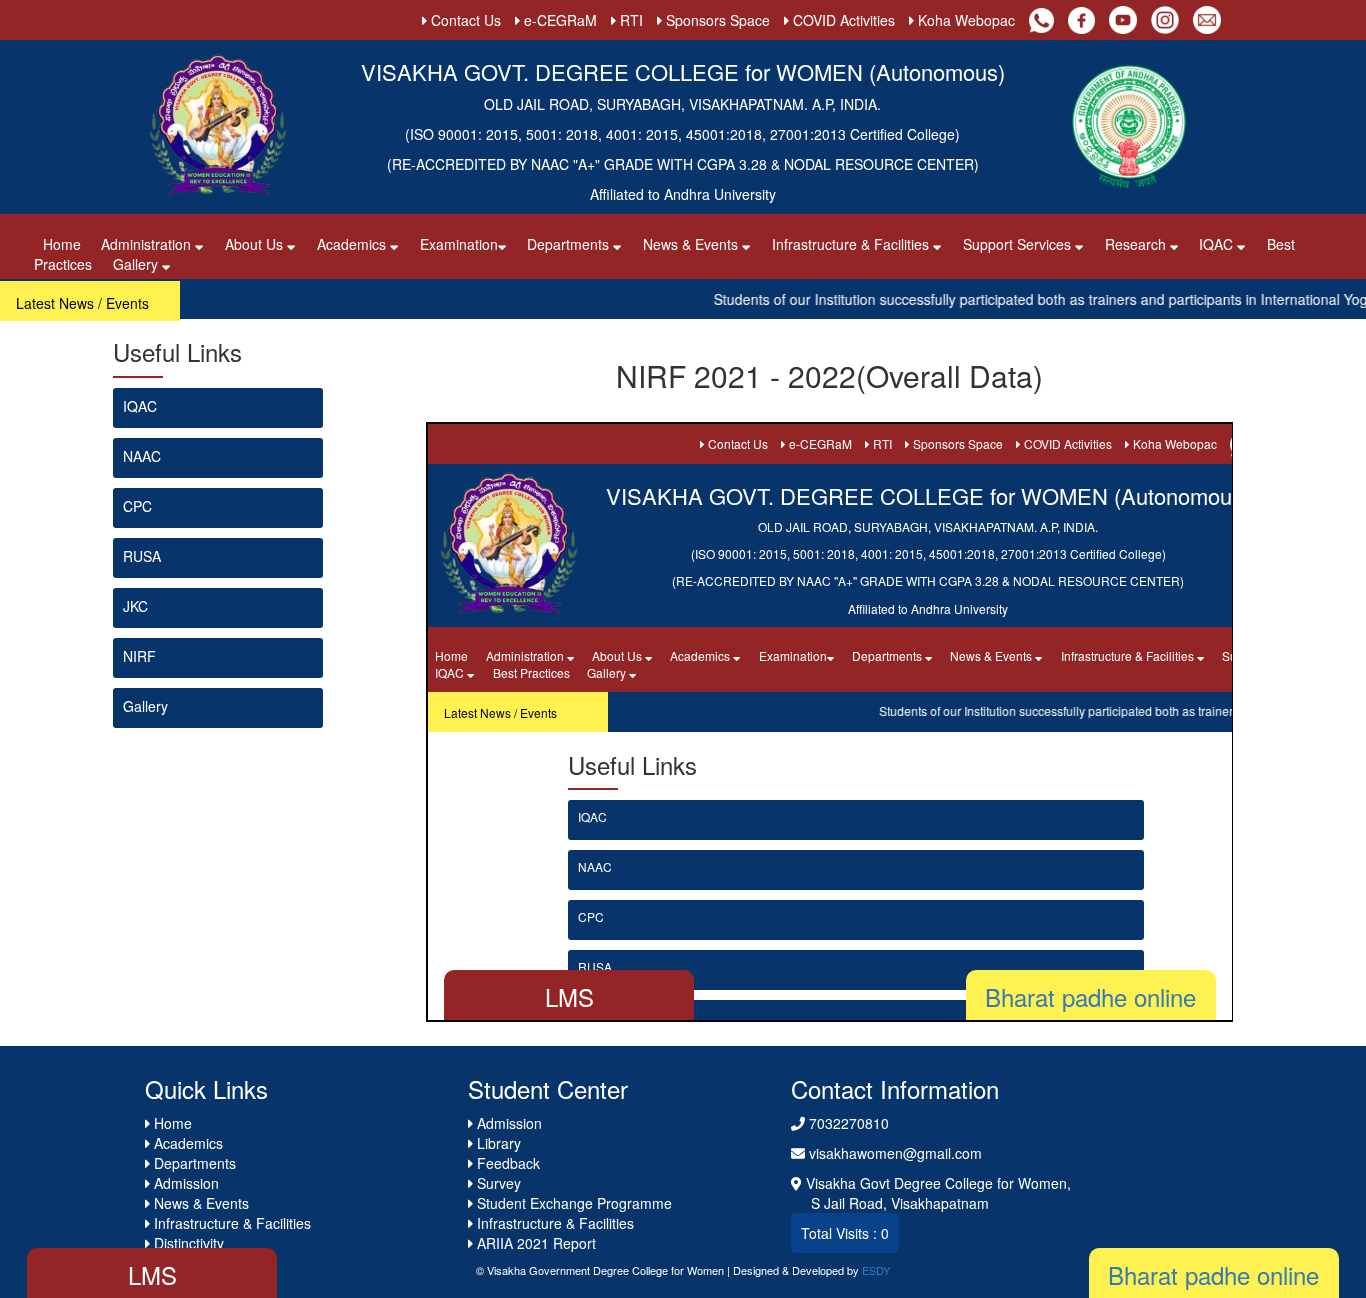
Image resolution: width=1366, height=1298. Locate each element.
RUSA (142, 556)
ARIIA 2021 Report (534, 1243)
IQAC (140, 406)
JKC (135, 606)
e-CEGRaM (558, 20)
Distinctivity (187, 1243)
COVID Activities (842, 20)
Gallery (137, 264)
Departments (570, 244)
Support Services (1019, 244)
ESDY (876, 1270)
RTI (629, 20)
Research (1137, 244)
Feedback (506, 1163)
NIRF (139, 656)
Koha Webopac (964, 20)
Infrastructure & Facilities (852, 244)
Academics (353, 244)
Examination (459, 244)
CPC (137, 506)
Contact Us (464, 20)
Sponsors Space (716, 20)
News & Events (692, 244)
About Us (256, 244)
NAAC (142, 456)
